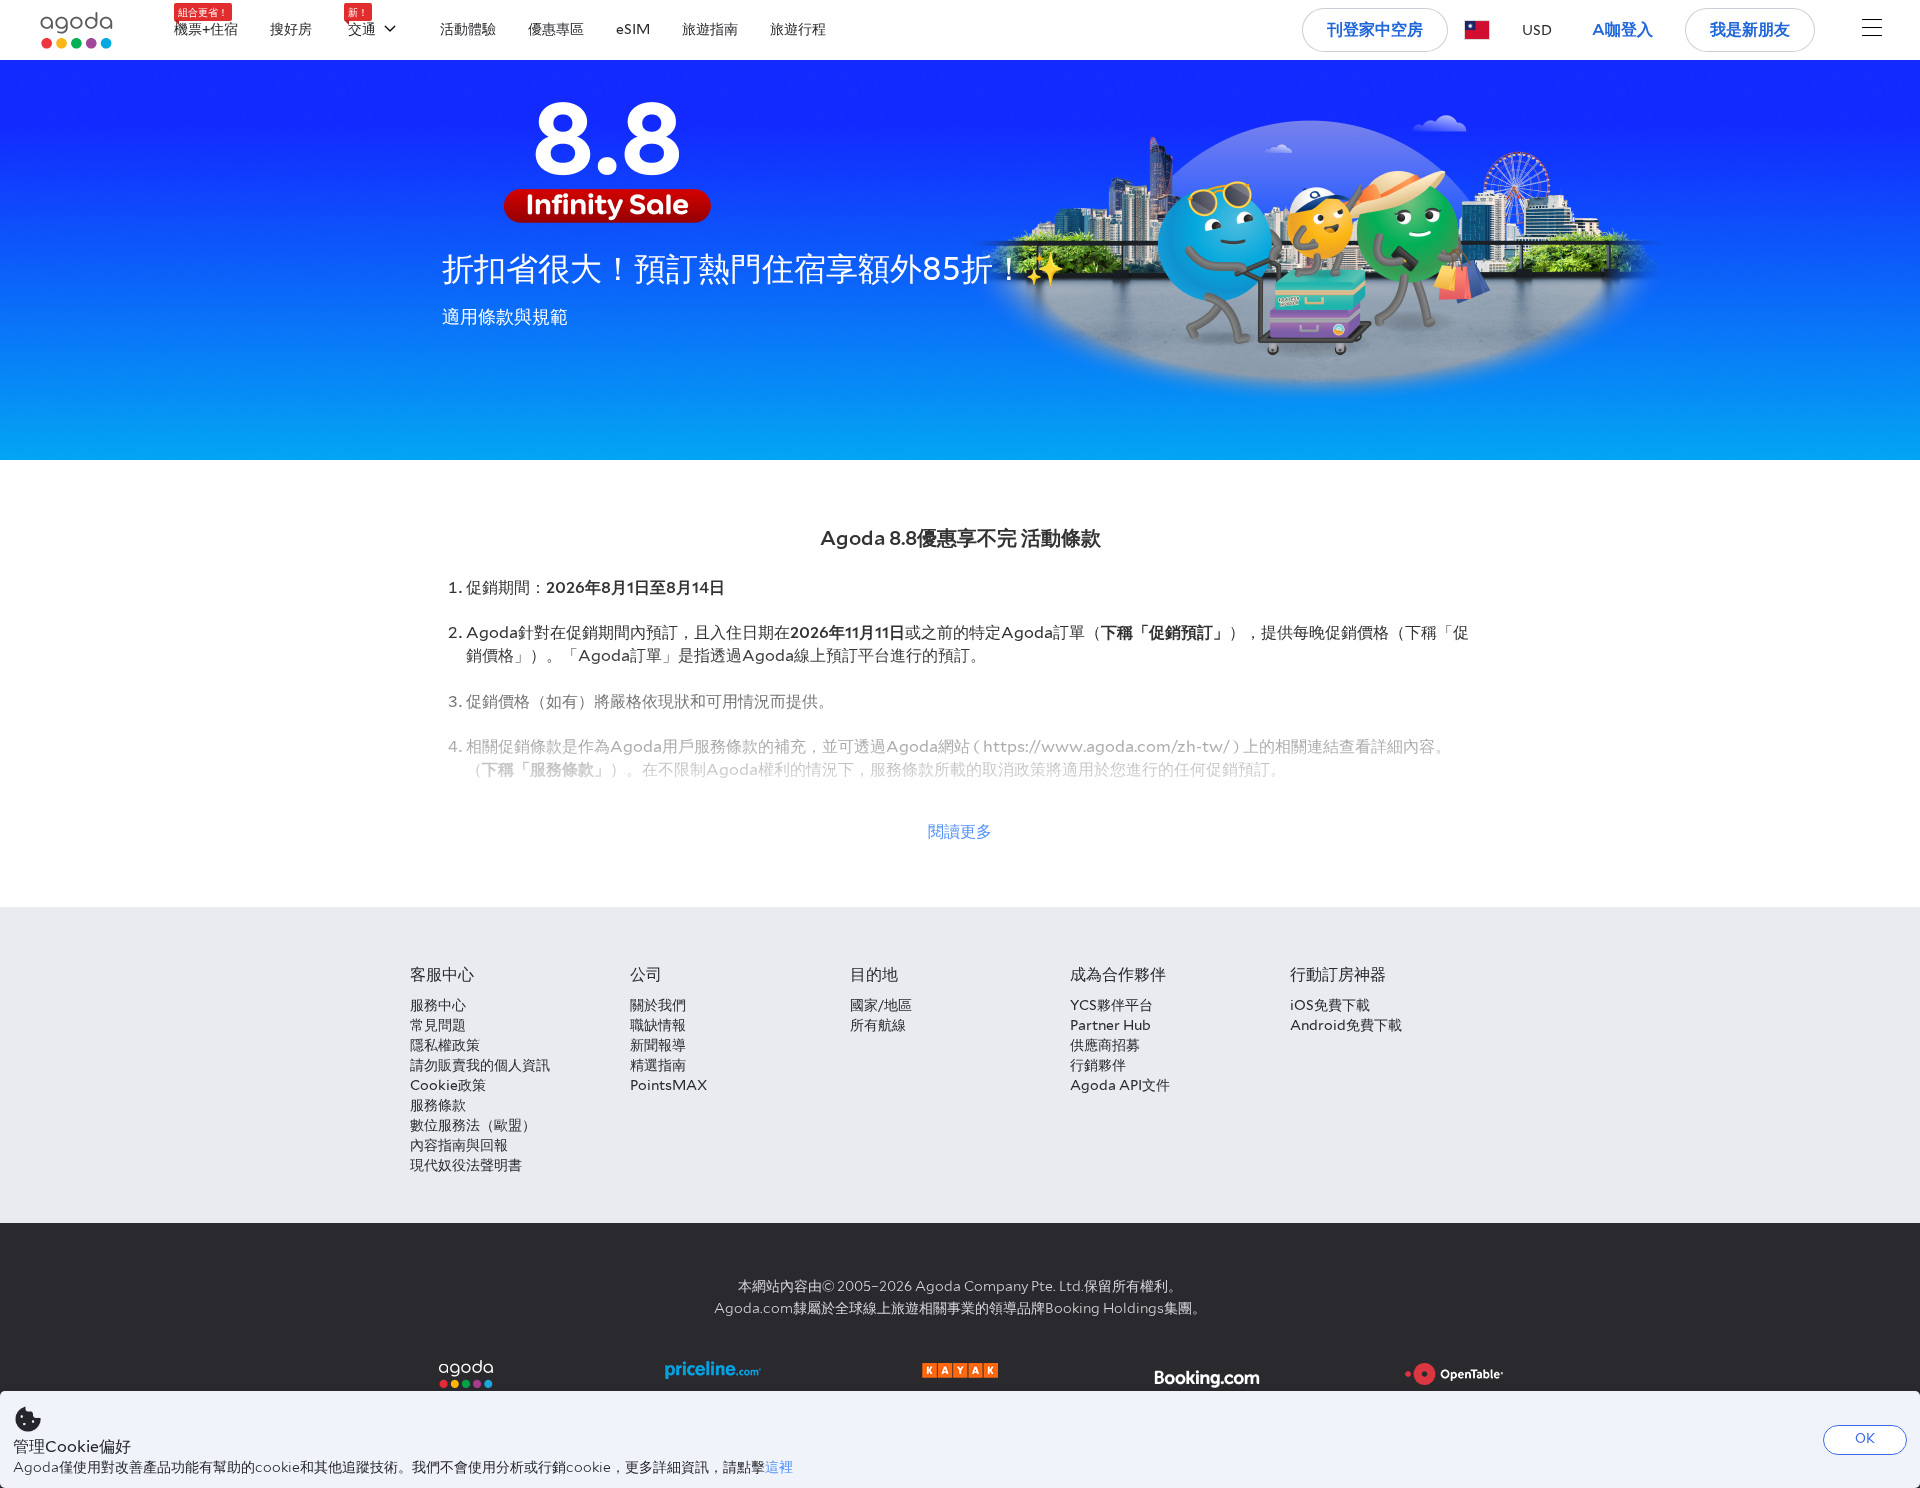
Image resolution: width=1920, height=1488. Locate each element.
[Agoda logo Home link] (77, 30)
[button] (1477, 30)
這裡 (779, 1467)
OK (1865, 1438)
